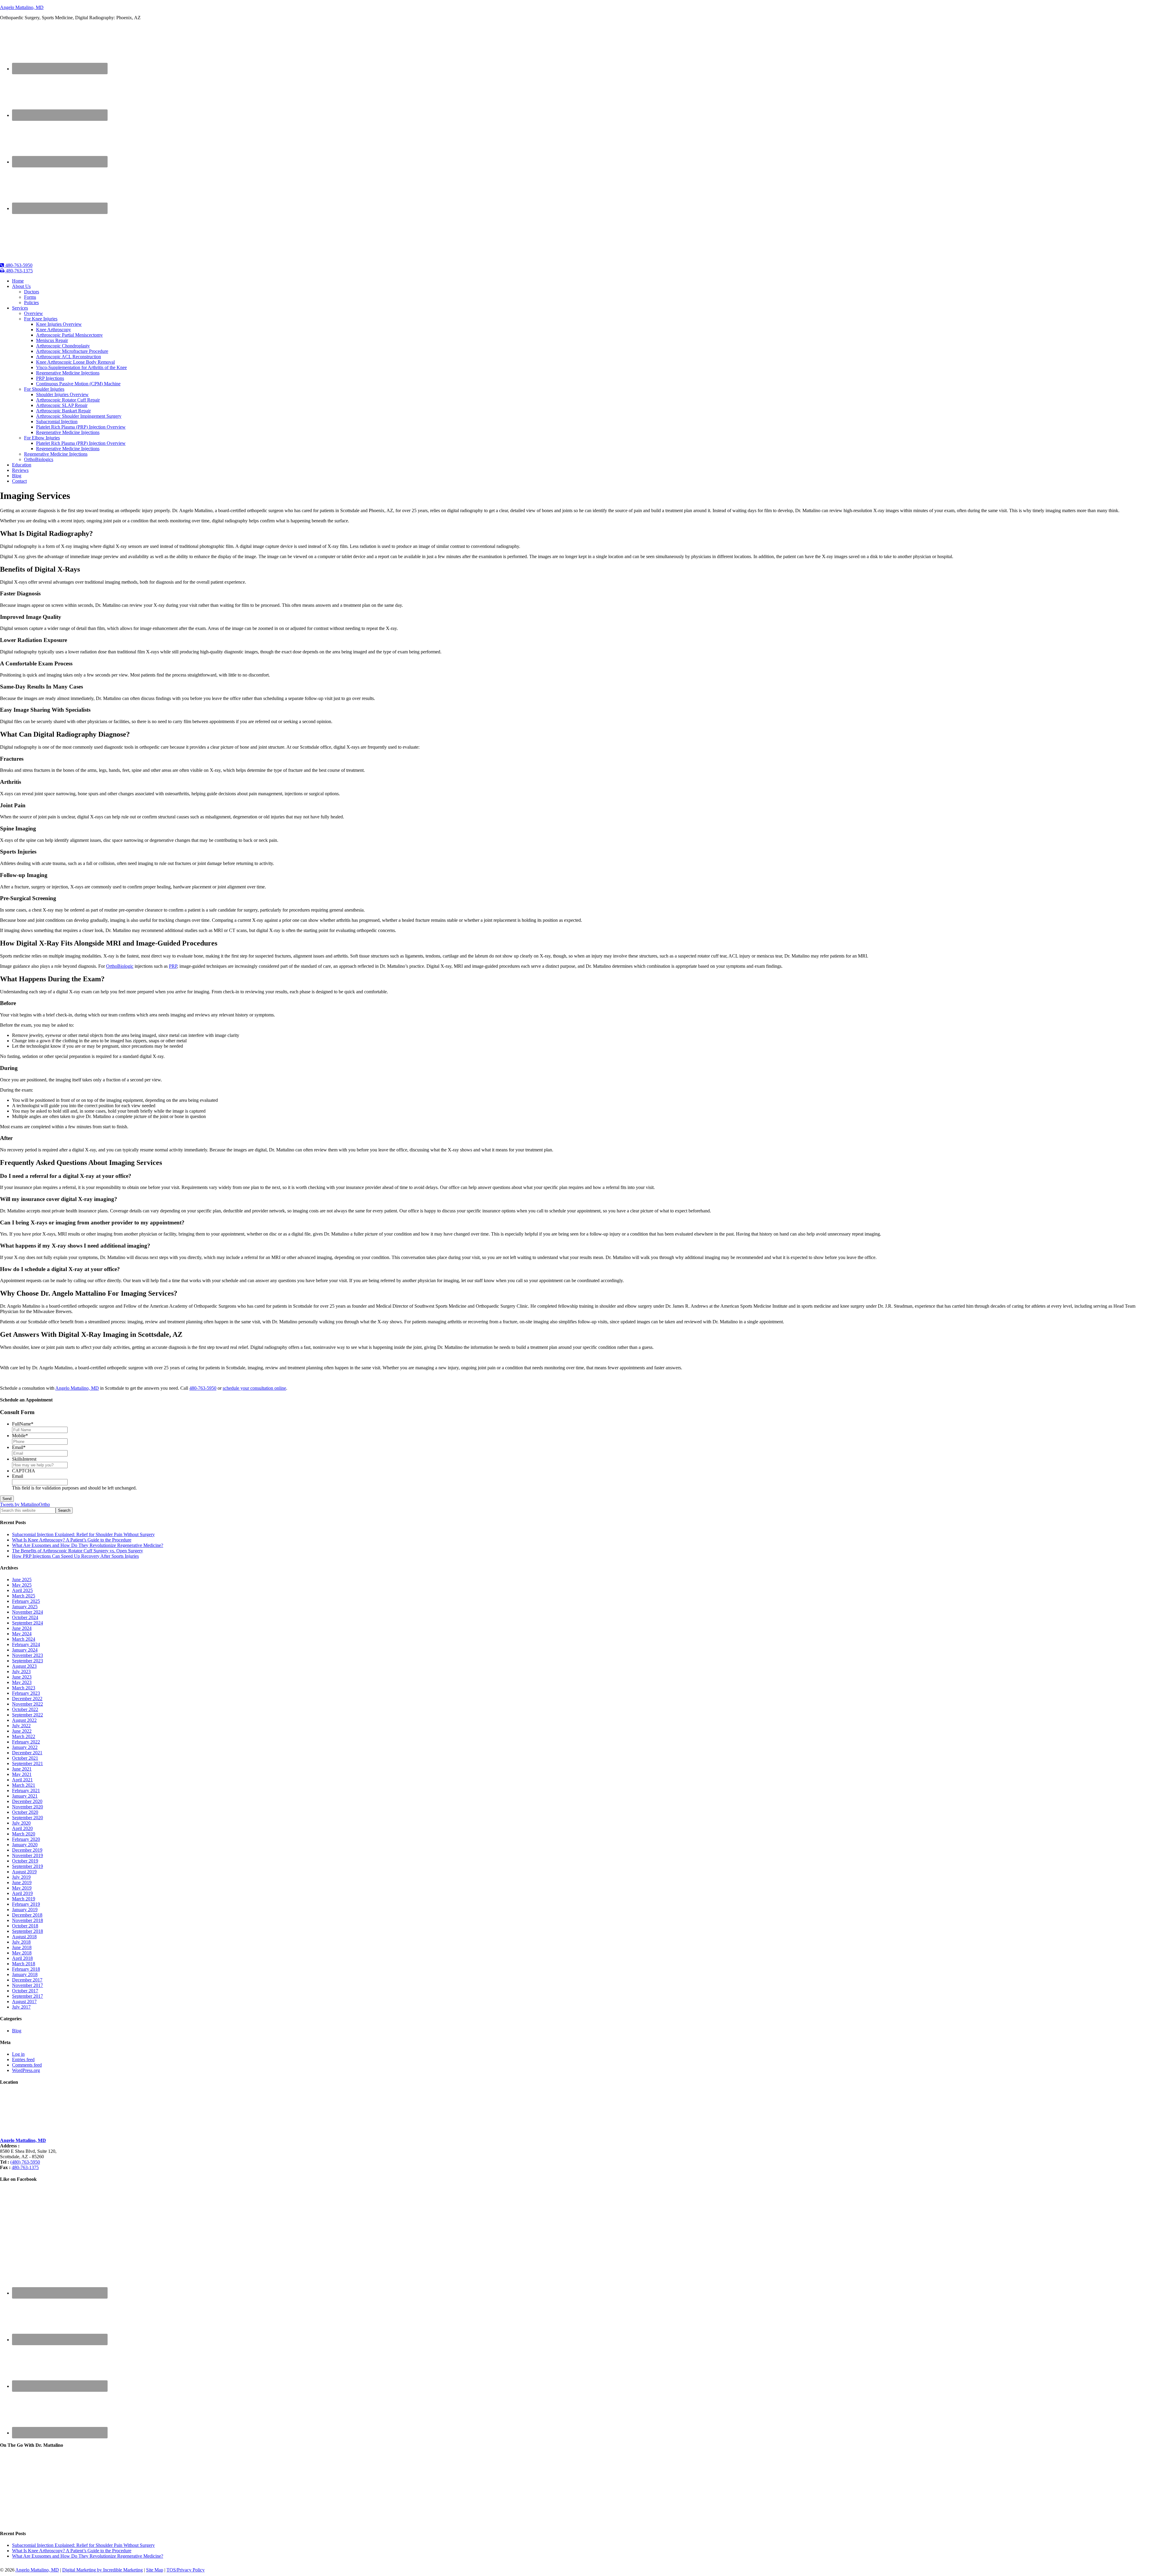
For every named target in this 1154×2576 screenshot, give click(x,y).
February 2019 (26, 1904)
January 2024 (25, 1650)
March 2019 (24, 1899)
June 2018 (22, 1947)
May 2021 (22, 1774)
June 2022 (22, 1731)
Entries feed (23, 2060)
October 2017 (25, 1991)
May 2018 (22, 1953)
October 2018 (25, 1926)
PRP (173, 966)
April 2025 (22, 1590)
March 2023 (24, 1688)
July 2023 (21, 1671)
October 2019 (25, 1861)
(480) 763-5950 (25, 2162)
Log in (18, 2054)
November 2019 (27, 1855)
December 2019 (27, 1850)
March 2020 (24, 1834)
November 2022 (27, 1704)
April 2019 (22, 1893)
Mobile (20, 1436)
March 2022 (24, 1736)
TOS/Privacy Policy (186, 2570)
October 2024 (25, 1617)
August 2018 (24, 1937)
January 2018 (25, 1974)
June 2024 (22, 1628)
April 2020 (22, 1828)
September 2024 (27, 1623)
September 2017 (27, 1996)
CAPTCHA (24, 1471)
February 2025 (26, 1601)
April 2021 (22, 1780)
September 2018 (27, 1931)
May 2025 (22, 1585)
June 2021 (22, 1769)
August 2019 (24, 1872)
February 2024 (26, 1644)
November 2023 (27, 1655)
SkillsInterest (24, 1459)
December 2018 (27, 1915)
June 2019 (22, 1882)
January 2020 (25, 1845)
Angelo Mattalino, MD (22, 7)
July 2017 (21, 2007)
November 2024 (27, 1612)
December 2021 (27, 1753)
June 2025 (22, 1580)
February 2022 (26, 1742)
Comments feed (27, 2065)
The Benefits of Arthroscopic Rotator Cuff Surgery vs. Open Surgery (78, 1551)
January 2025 (25, 1607)
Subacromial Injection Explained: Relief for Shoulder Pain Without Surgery (83, 1534)
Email (19, 1447)
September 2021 (27, 1763)
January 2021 (25, 1796)
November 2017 (27, 1985)
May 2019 (22, 1888)
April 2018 (22, 1958)
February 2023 (26, 1693)
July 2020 (21, 1823)
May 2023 (22, 1682)
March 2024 (24, 1639)
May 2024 (22, 1634)
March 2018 (24, 1964)
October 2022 (25, 1709)
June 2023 (22, 1677)
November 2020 (27, 1807)
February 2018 (26, 1969)
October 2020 (25, 1812)
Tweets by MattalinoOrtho (25, 1504)
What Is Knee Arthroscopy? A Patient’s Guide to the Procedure (72, 1540)
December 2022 (27, 1699)
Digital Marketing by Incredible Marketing (102, 2570)
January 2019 (25, 1910)
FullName (23, 1424)
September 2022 (27, 1715)
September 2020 (27, 1818)
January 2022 (25, 1747)
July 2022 (21, 1726)
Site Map (155, 2570)
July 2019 (21, 1877)
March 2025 (24, 1596)
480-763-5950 (18, 265)
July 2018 (21, 1942)
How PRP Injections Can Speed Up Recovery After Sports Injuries (75, 1556)
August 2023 (24, 1666)
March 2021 (24, 1785)
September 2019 (27, 1866)
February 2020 (26, 1839)
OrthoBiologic (120, 966)
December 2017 (27, 1980)
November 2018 (27, 1920)
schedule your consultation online (254, 1388)
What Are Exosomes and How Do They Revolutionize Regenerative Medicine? (88, 1545)
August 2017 (24, 2002)
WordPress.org (26, 2070)
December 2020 (27, 1801)
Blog (17, 2031)
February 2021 (26, 1791)
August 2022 (24, 1720)
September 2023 (27, 1661)
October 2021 (25, 1758)
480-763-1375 (19, 271)
